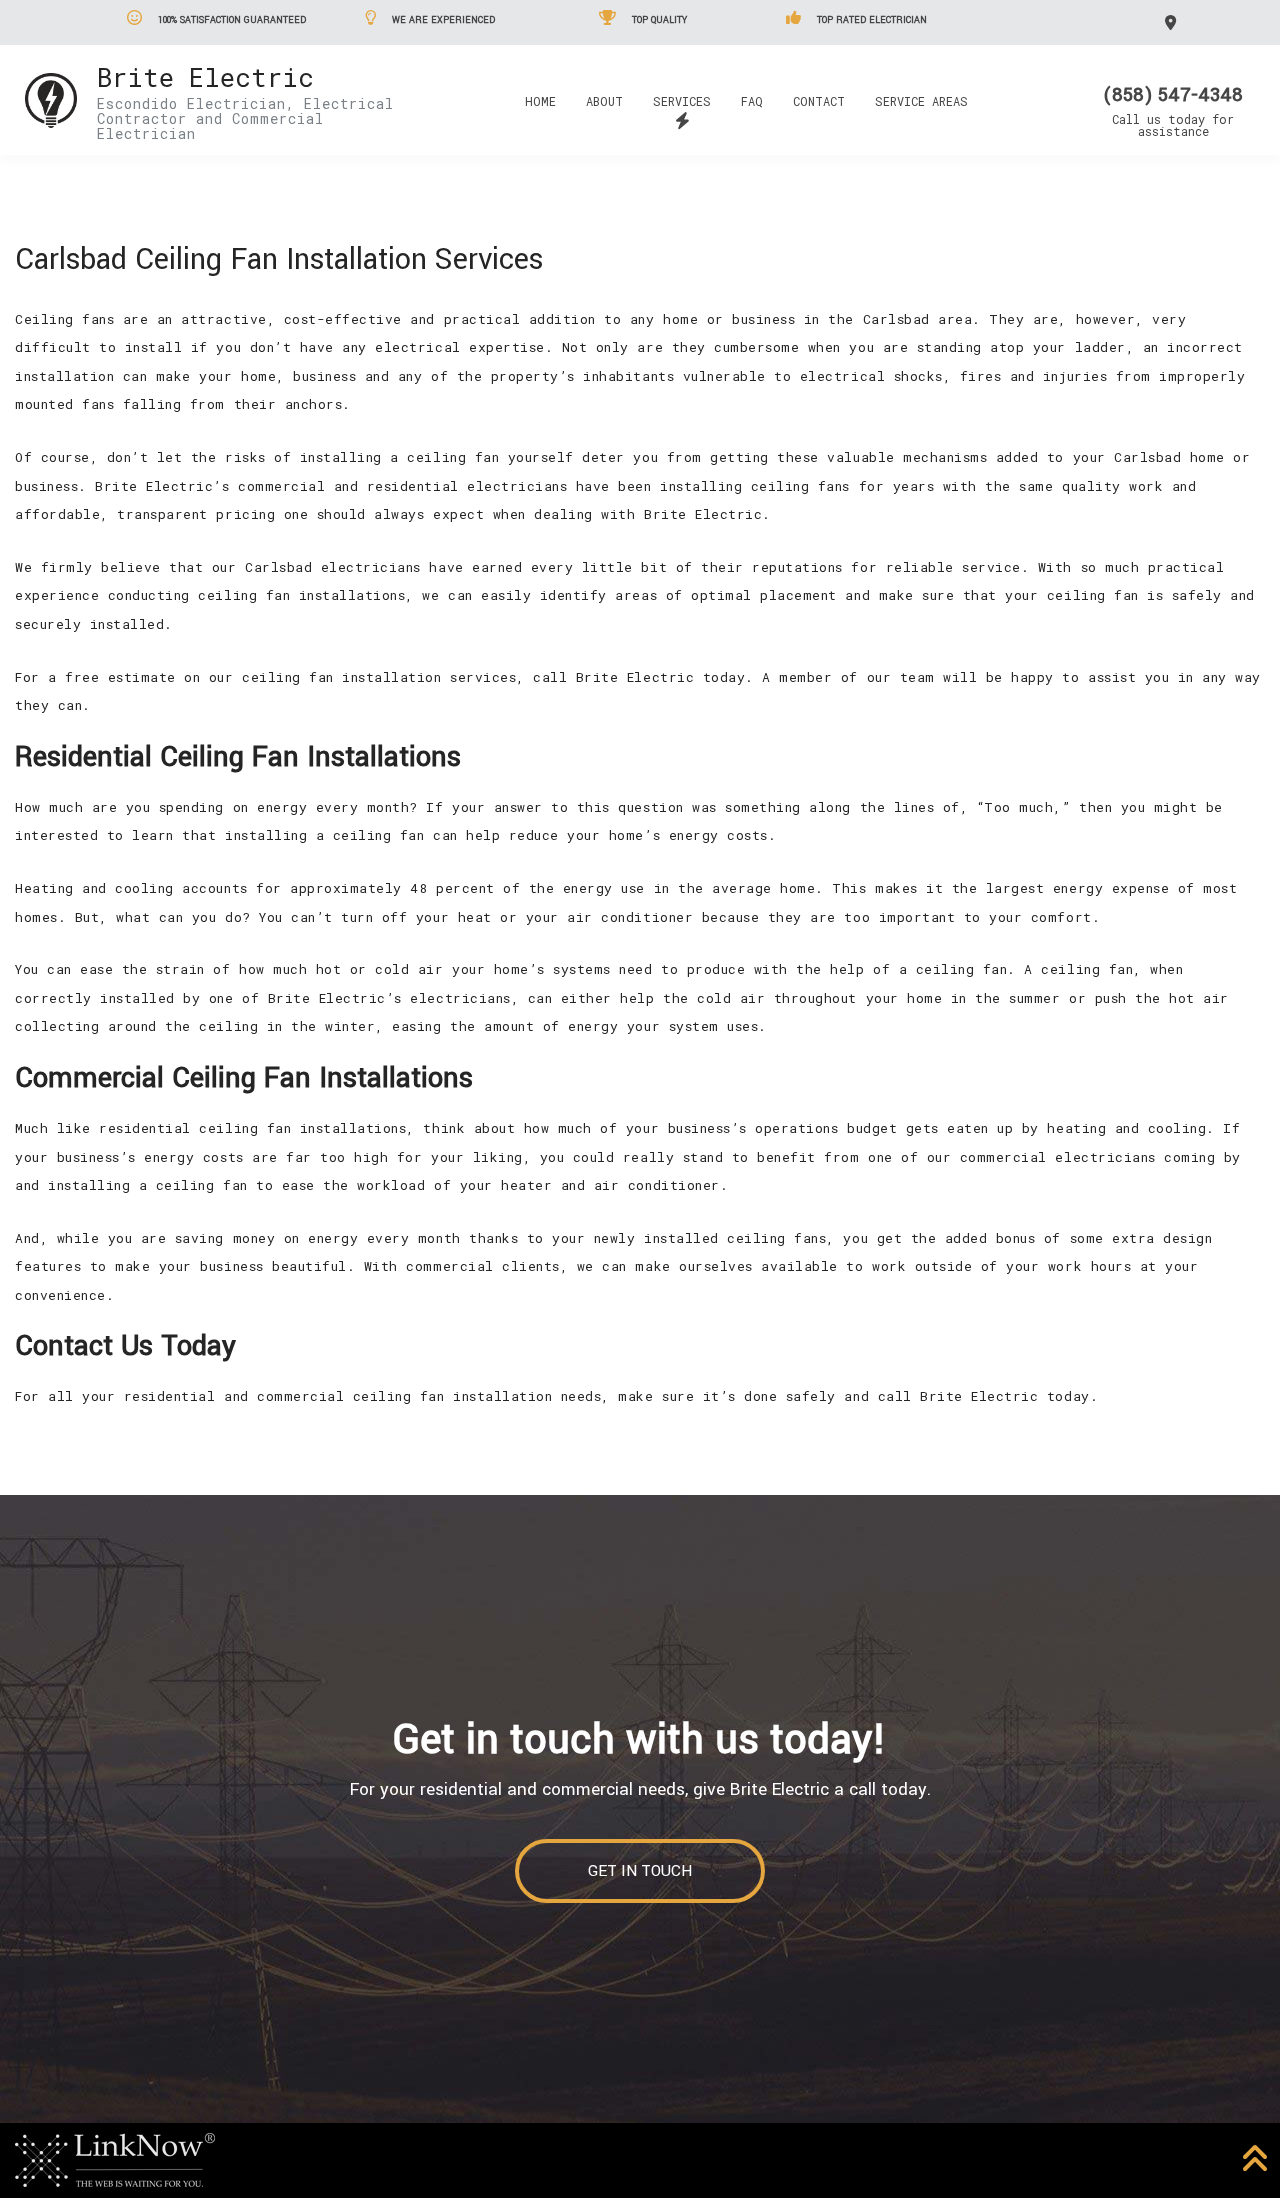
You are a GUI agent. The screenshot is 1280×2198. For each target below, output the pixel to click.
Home (540, 101)
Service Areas (921, 101)
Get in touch (640, 1871)
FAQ (752, 101)
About (604, 101)
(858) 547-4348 (1173, 95)
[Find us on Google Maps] (1173, 21)
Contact (819, 101)
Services (682, 101)
